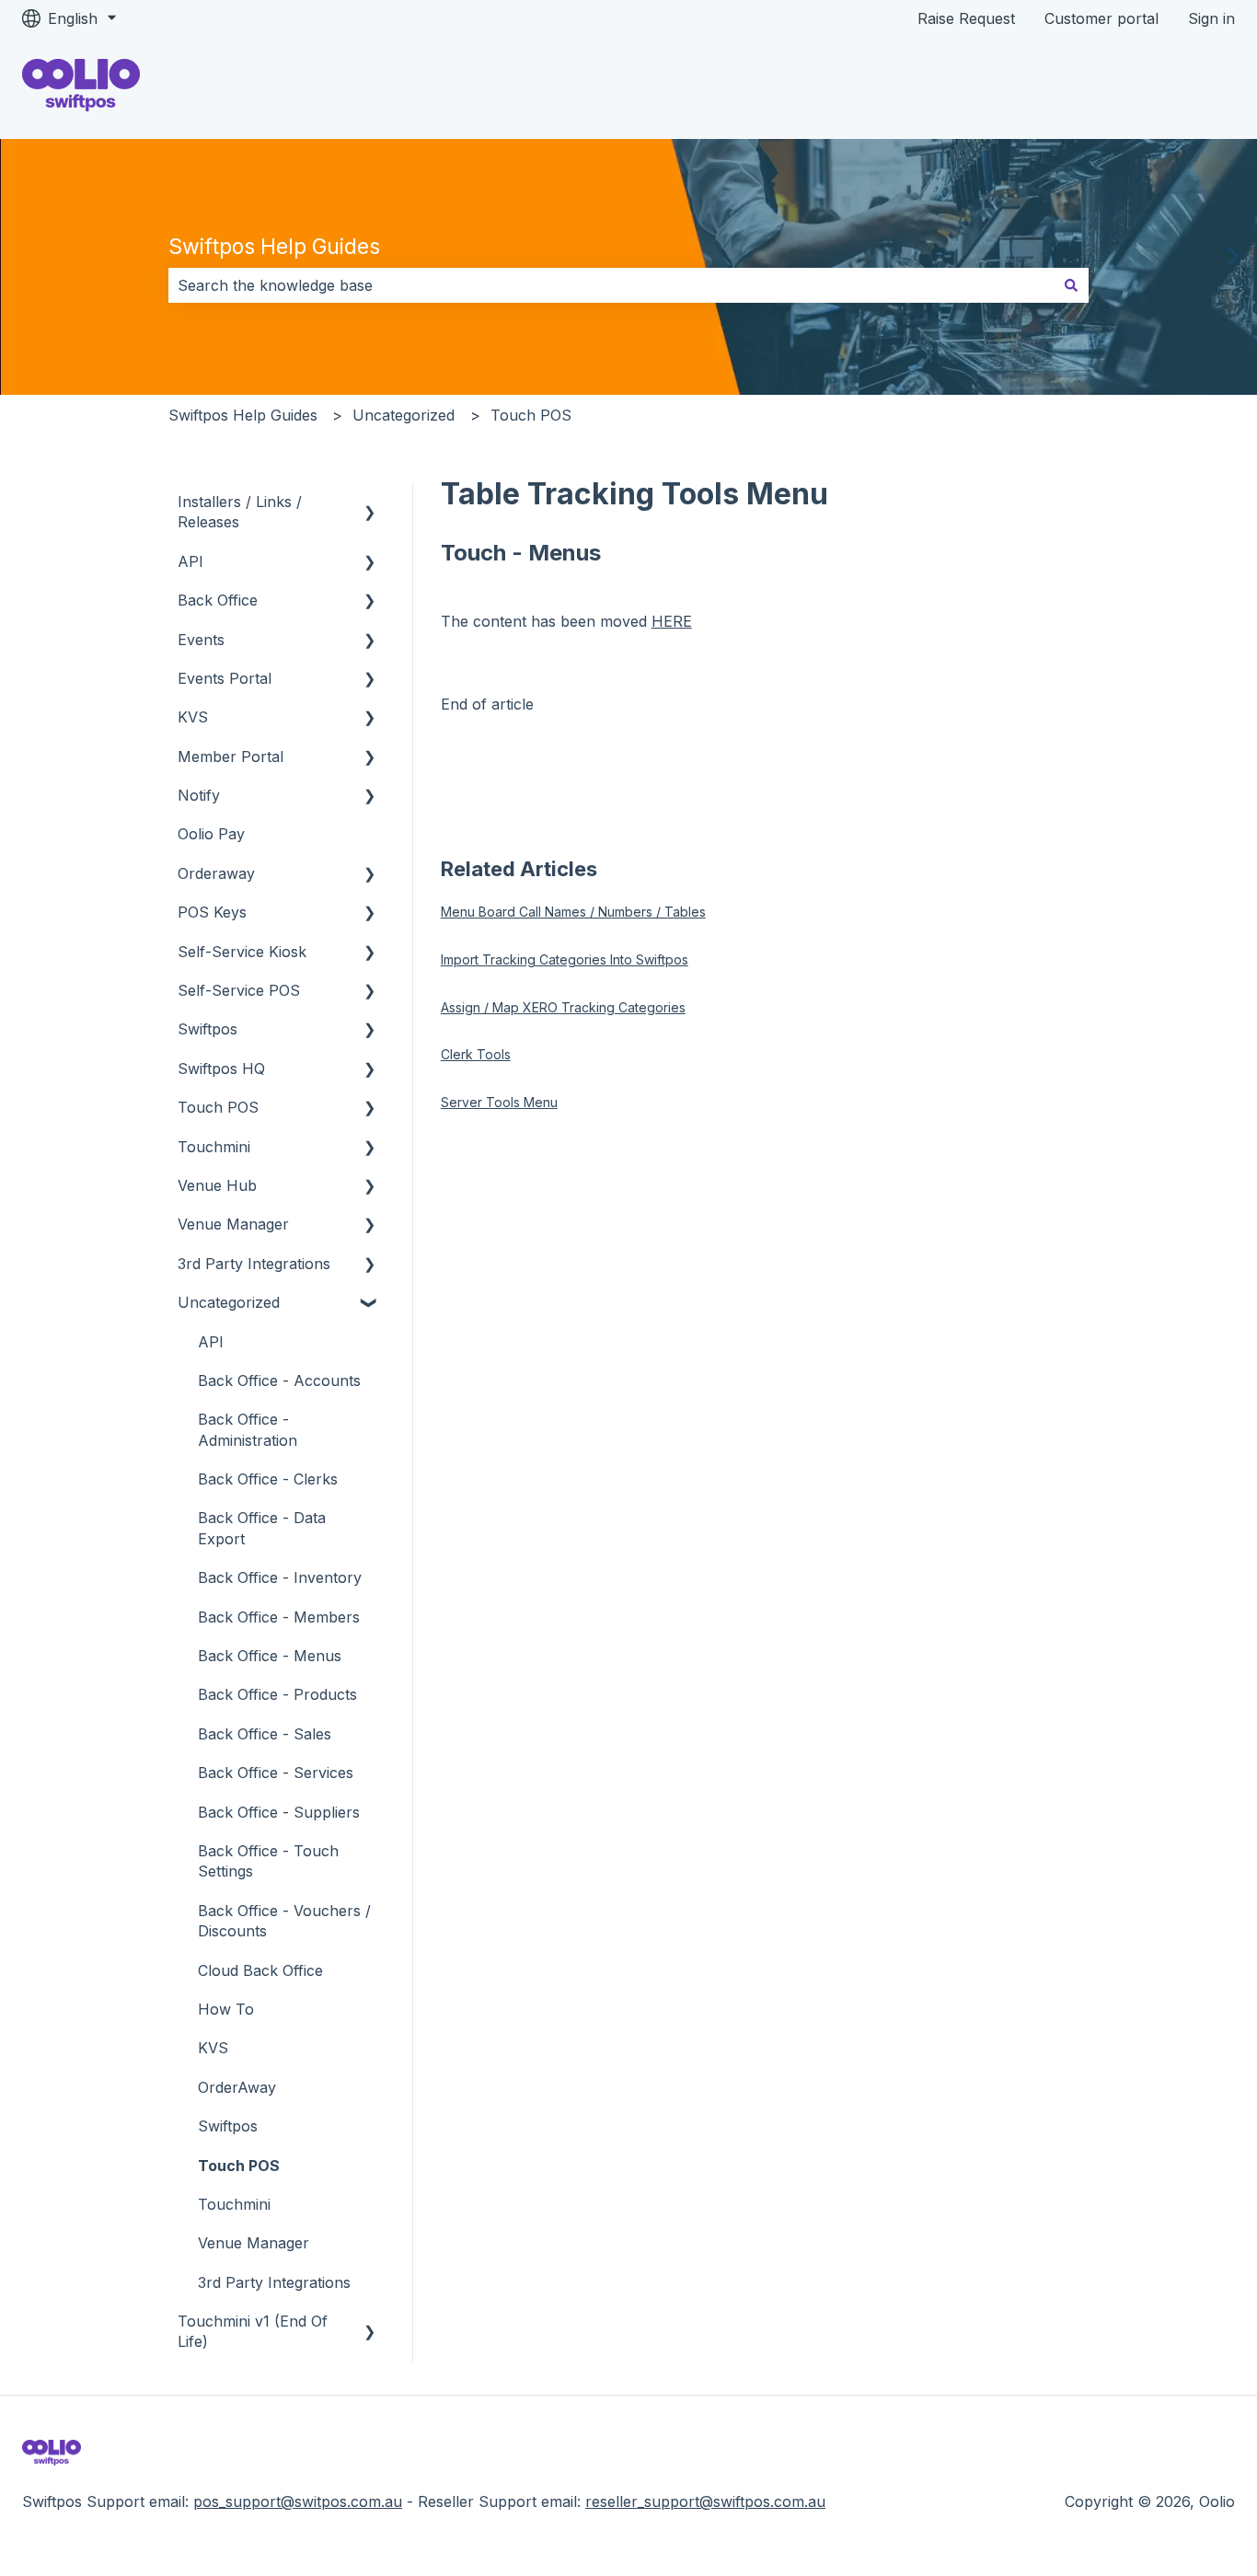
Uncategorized (404, 415)
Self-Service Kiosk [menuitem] (242, 952)
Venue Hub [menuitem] (217, 1185)
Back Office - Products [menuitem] (277, 1694)
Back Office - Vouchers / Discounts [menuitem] (284, 1921)
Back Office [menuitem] (218, 600)
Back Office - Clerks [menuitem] (268, 1479)
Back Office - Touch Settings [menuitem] (268, 1861)
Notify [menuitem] (199, 795)
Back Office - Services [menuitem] (276, 1773)
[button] (370, 503)
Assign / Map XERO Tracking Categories (563, 1007)
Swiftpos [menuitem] (208, 1029)
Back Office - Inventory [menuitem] (280, 1577)
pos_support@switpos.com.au (298, 2501)
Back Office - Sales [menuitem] (265, 1734)
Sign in (1211, 18)
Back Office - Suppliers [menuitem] (279, 1812)
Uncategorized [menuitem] (229, 1302)
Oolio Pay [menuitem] (211, 834)
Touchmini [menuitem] (214, 1147)
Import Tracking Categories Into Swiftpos (565, 959)
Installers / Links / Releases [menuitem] (240, 512)
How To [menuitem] (226, 2009)
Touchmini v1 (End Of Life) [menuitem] (253, 2331)
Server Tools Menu (499, 1102)
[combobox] (611, 285)
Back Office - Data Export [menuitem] (262, 1528)
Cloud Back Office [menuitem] (260, 1970)
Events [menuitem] (201, 640)
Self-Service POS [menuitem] (239, 990)
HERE (672, 621)
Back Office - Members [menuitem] (279, 1617)
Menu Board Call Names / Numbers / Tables (573, 912)
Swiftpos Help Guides (274, 247)
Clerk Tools (476, 1054)
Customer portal (1101, 18)
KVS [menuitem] (193, 717)
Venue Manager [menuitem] (233, 1224)
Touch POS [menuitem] (218, 1107)
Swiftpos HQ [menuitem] (221, 1069)
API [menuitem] (190, 561)
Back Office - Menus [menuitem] (270, 1656)
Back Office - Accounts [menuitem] (279, 1380)
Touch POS (531, 415)
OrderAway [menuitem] (237, 2087)
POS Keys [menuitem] (212, 912)
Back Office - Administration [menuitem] (248, 1429)
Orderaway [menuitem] (216, 873)
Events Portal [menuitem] (225, 678)
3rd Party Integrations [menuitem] (254, 1264)
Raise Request (966, 18)
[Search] (1071, 285)
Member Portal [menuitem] (231, 757)
